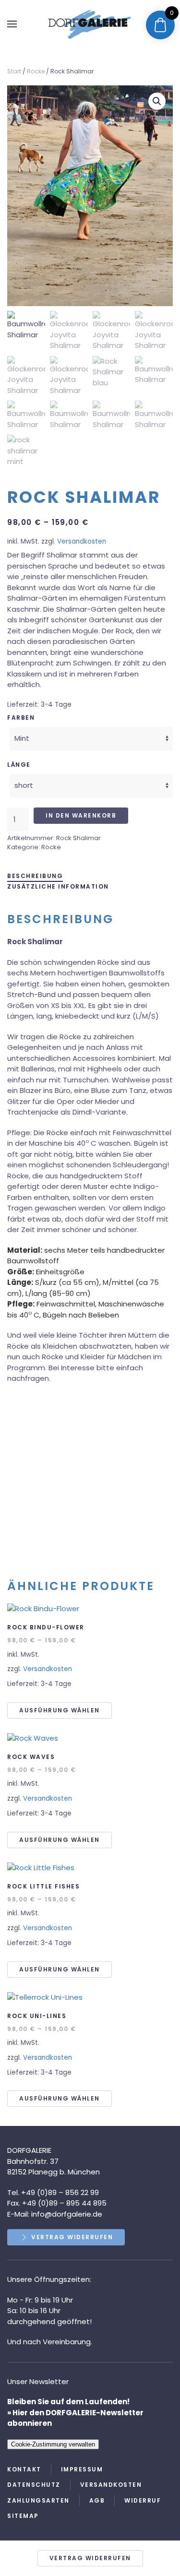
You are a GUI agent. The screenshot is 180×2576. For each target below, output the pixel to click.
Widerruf (143, 2500)
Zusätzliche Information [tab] (58, 886)
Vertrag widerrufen (72, 2237)
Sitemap (23, 2516)
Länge (19, 765)
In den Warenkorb (81, 815)
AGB (97, 2500)
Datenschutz (34, 2485)
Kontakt (24, 2469)
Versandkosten (82, 541)
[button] (12, 24)
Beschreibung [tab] (35, 876)
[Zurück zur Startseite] (90, 24)
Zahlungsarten (38, 2500)
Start (14, 71)
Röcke (36, 71)
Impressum (82, 2469)
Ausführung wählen (60, 1710)
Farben (21, 718)
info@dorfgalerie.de (66, 2214)
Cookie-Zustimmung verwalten (53, 2444)
